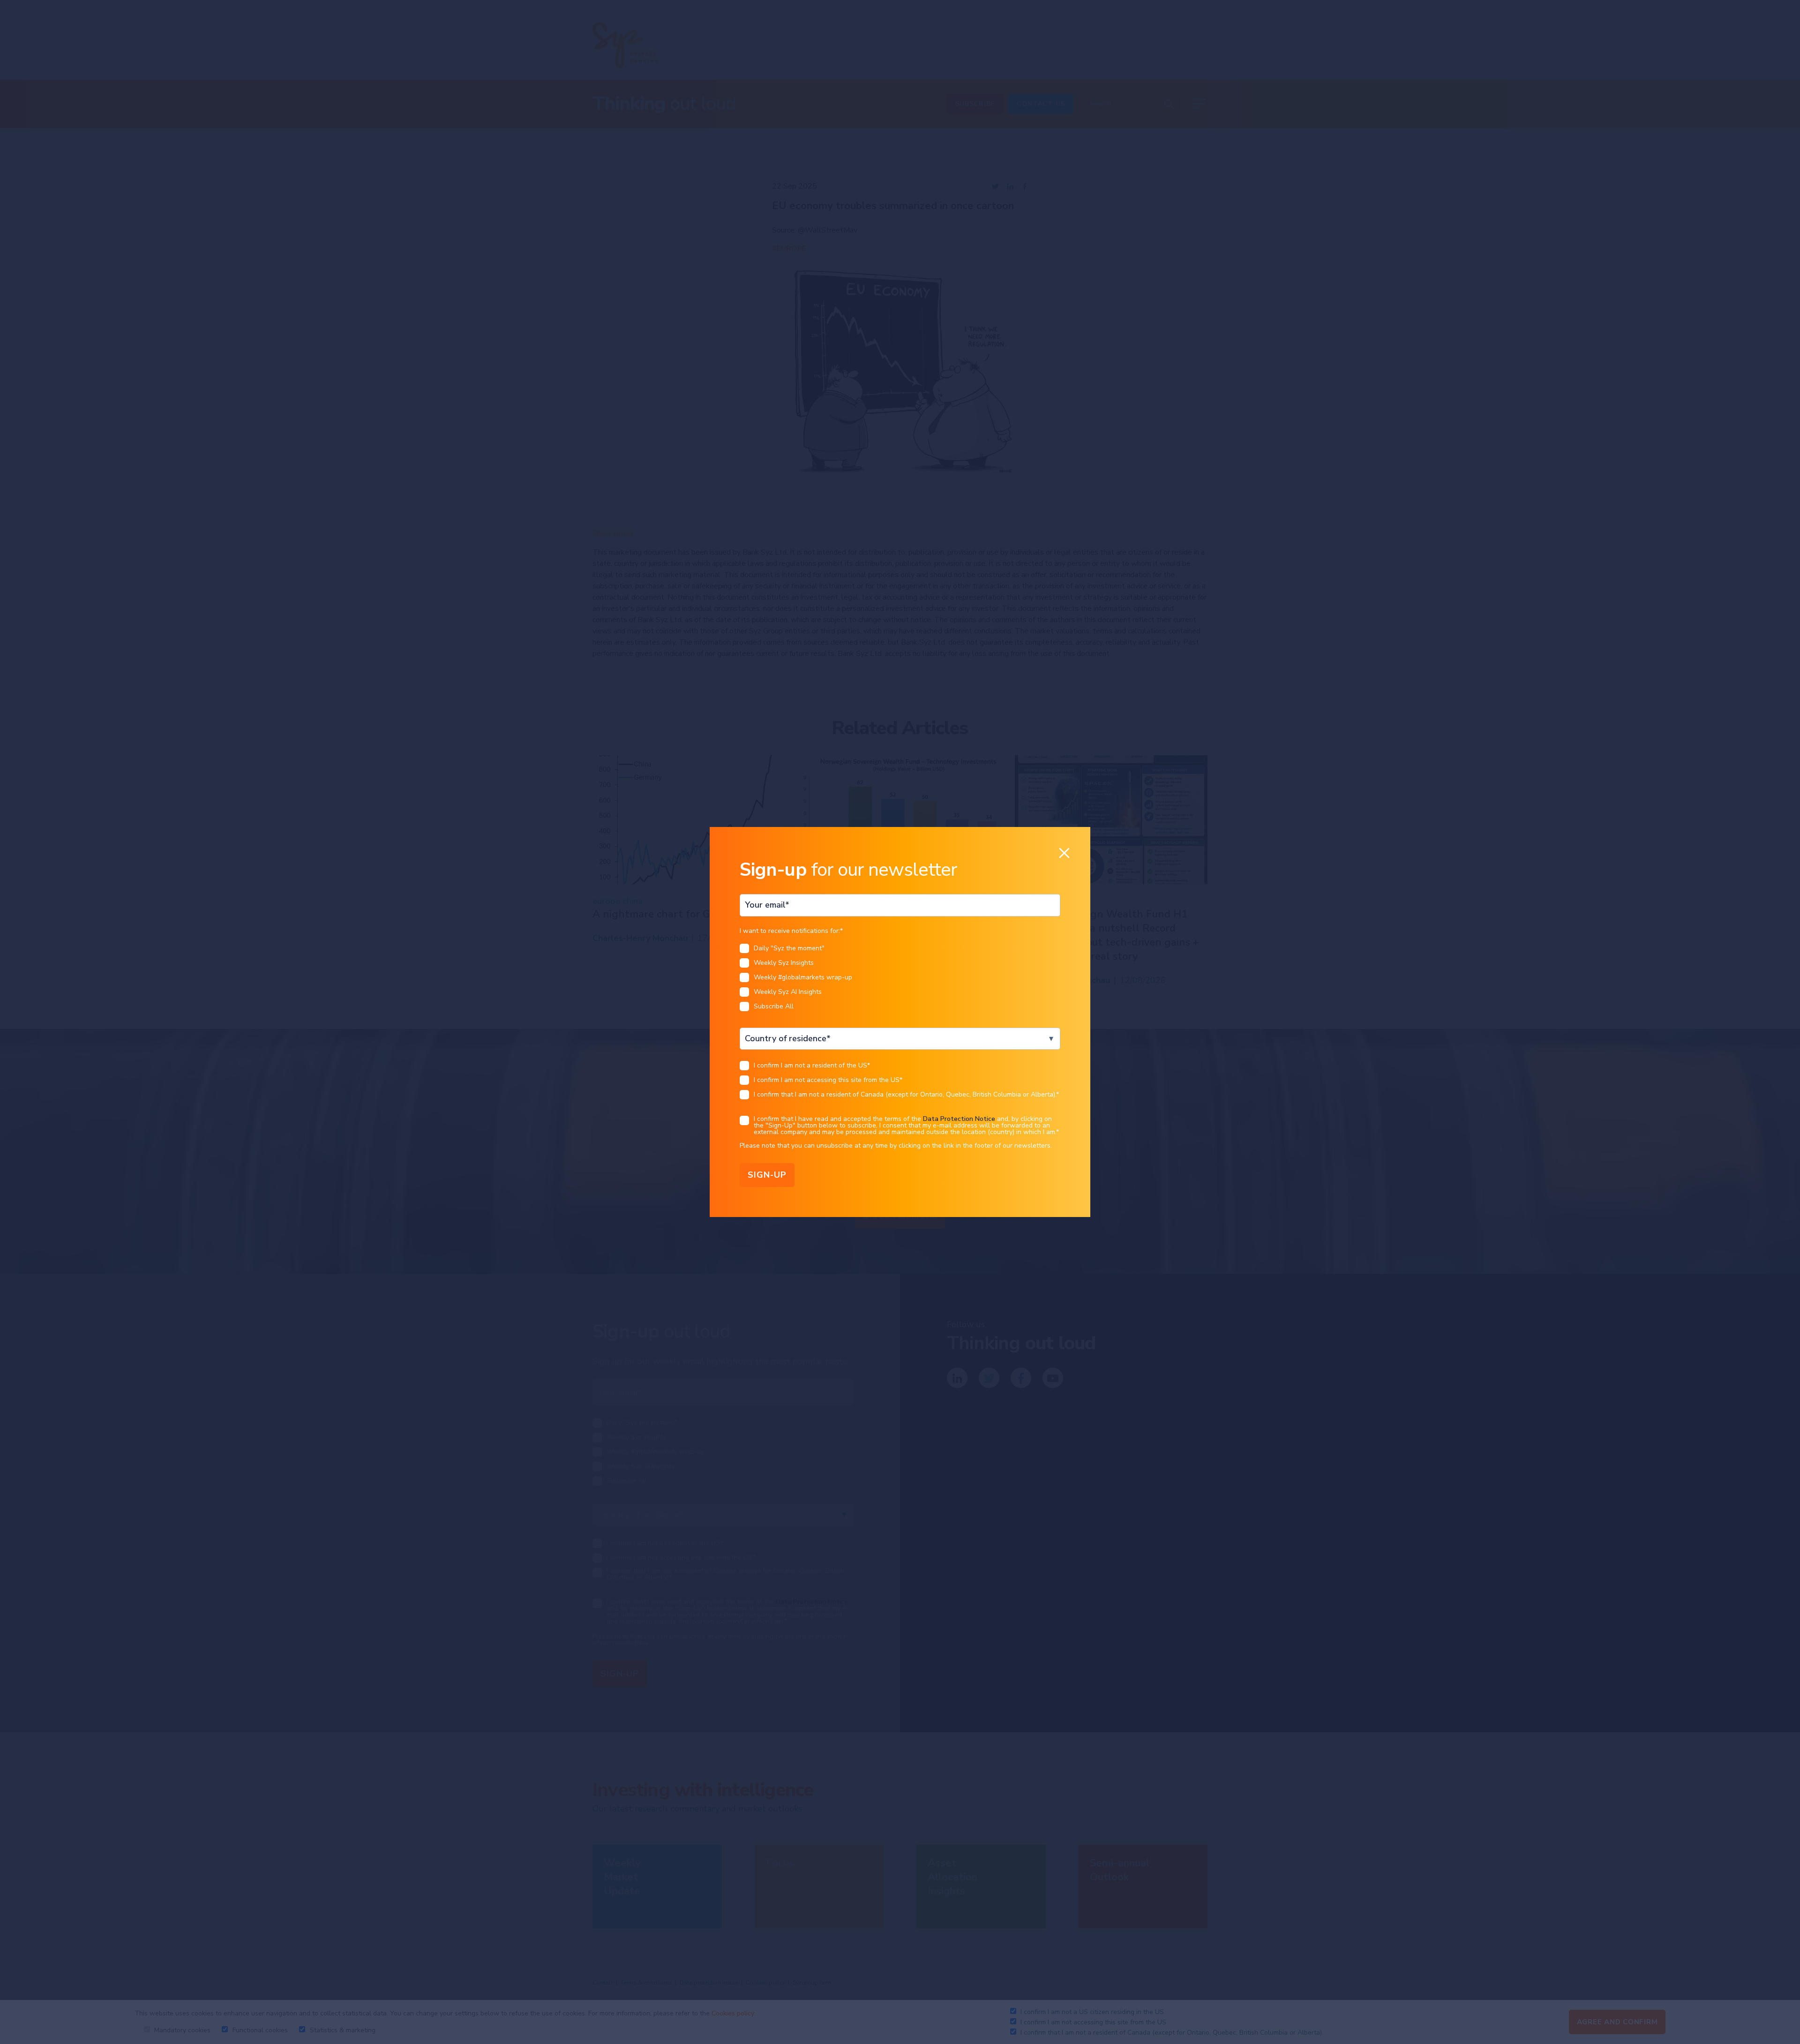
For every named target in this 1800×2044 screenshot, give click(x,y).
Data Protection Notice (959, 1119)
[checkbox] (900, 980)
